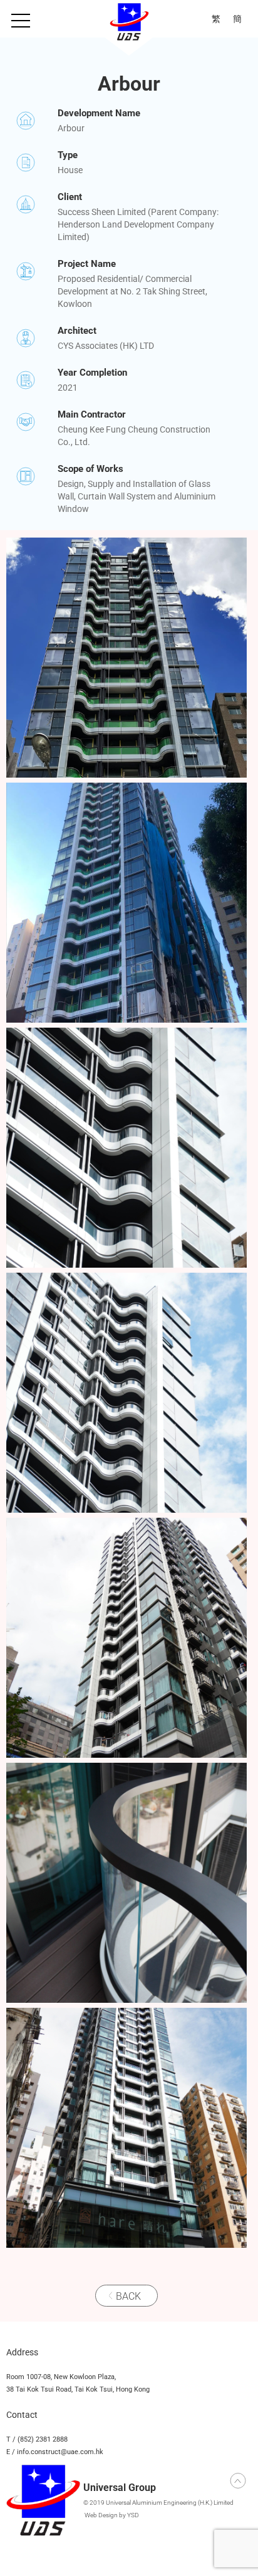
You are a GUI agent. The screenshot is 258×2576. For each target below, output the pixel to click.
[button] (21, 21)
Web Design (101, 2515)
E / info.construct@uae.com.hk (55, 2452)
